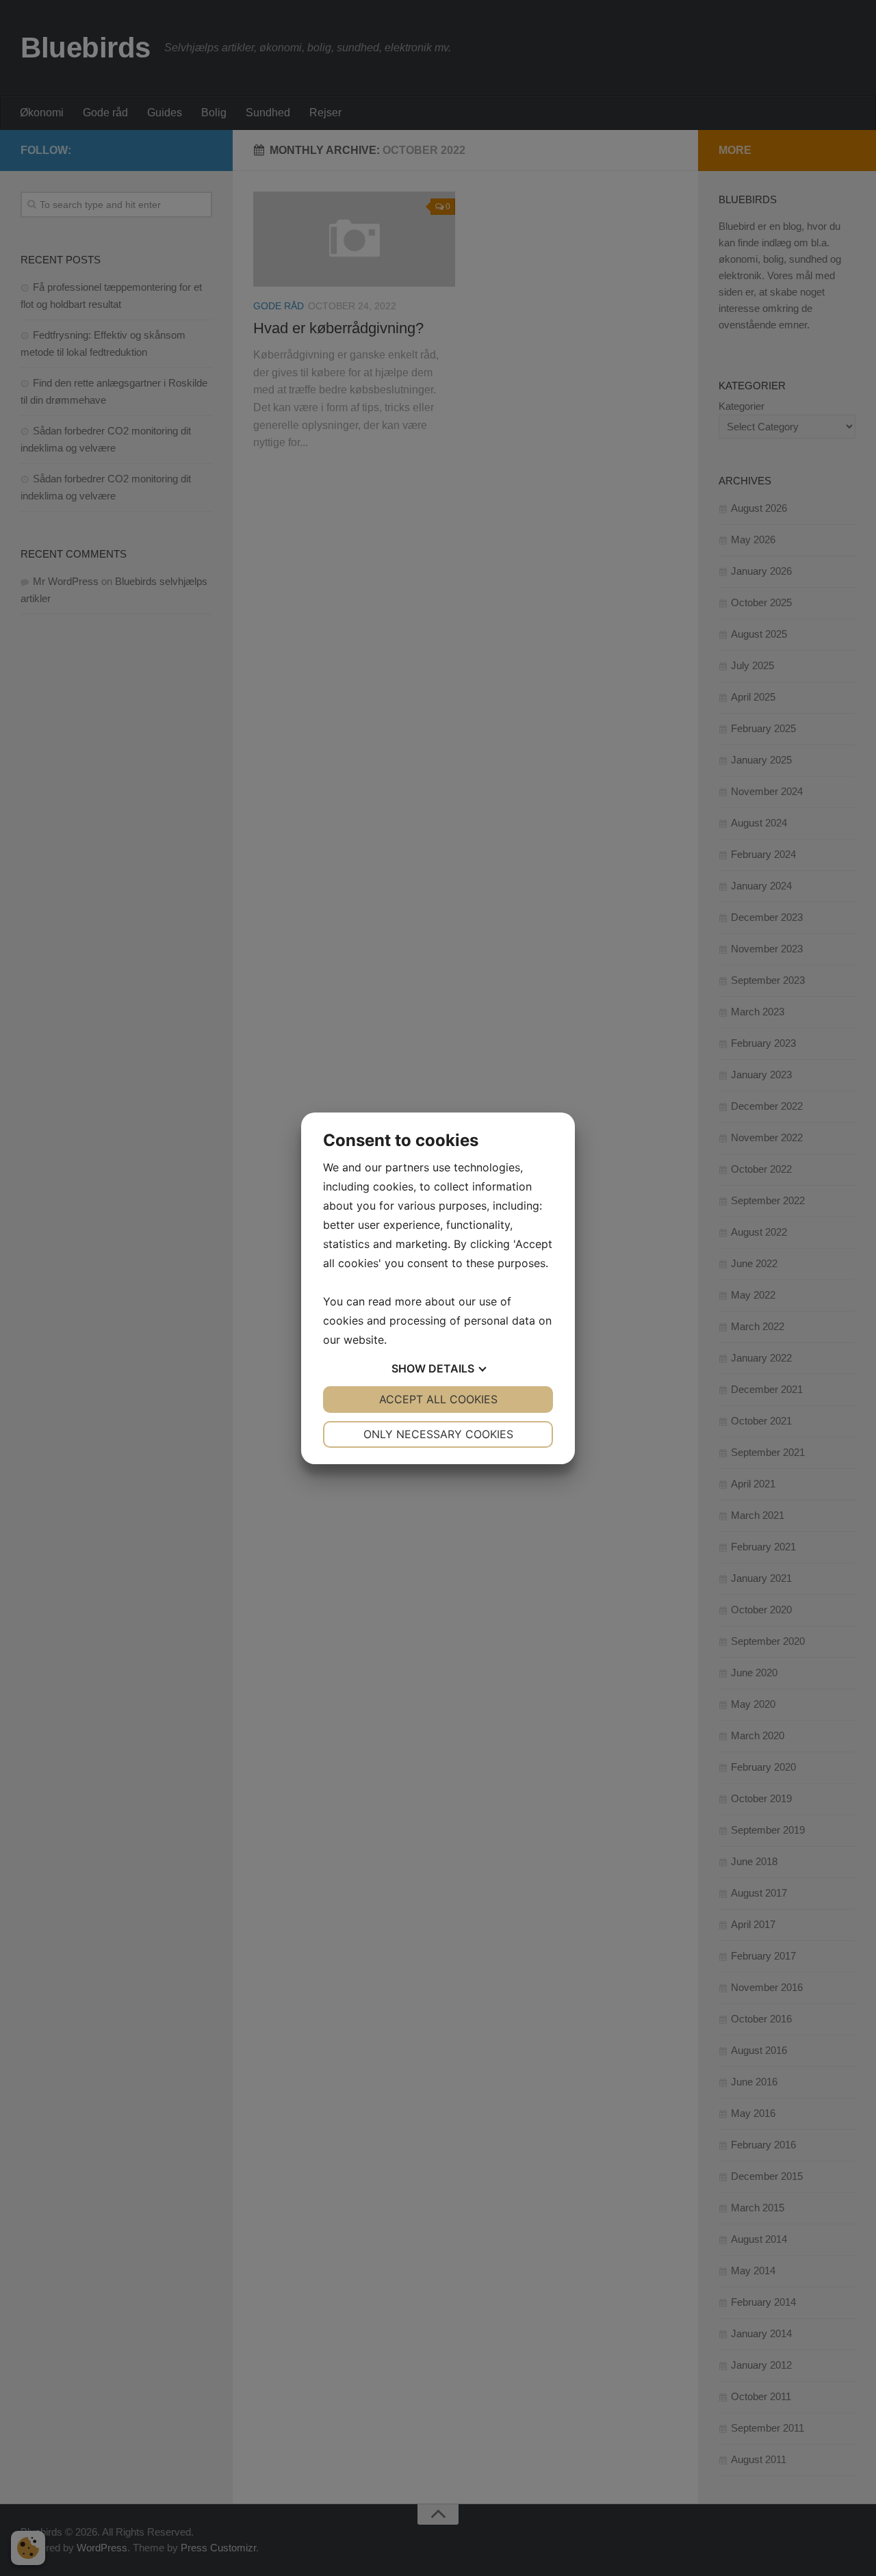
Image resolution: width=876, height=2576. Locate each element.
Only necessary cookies (438, 1434)
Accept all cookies (438, 1399)
